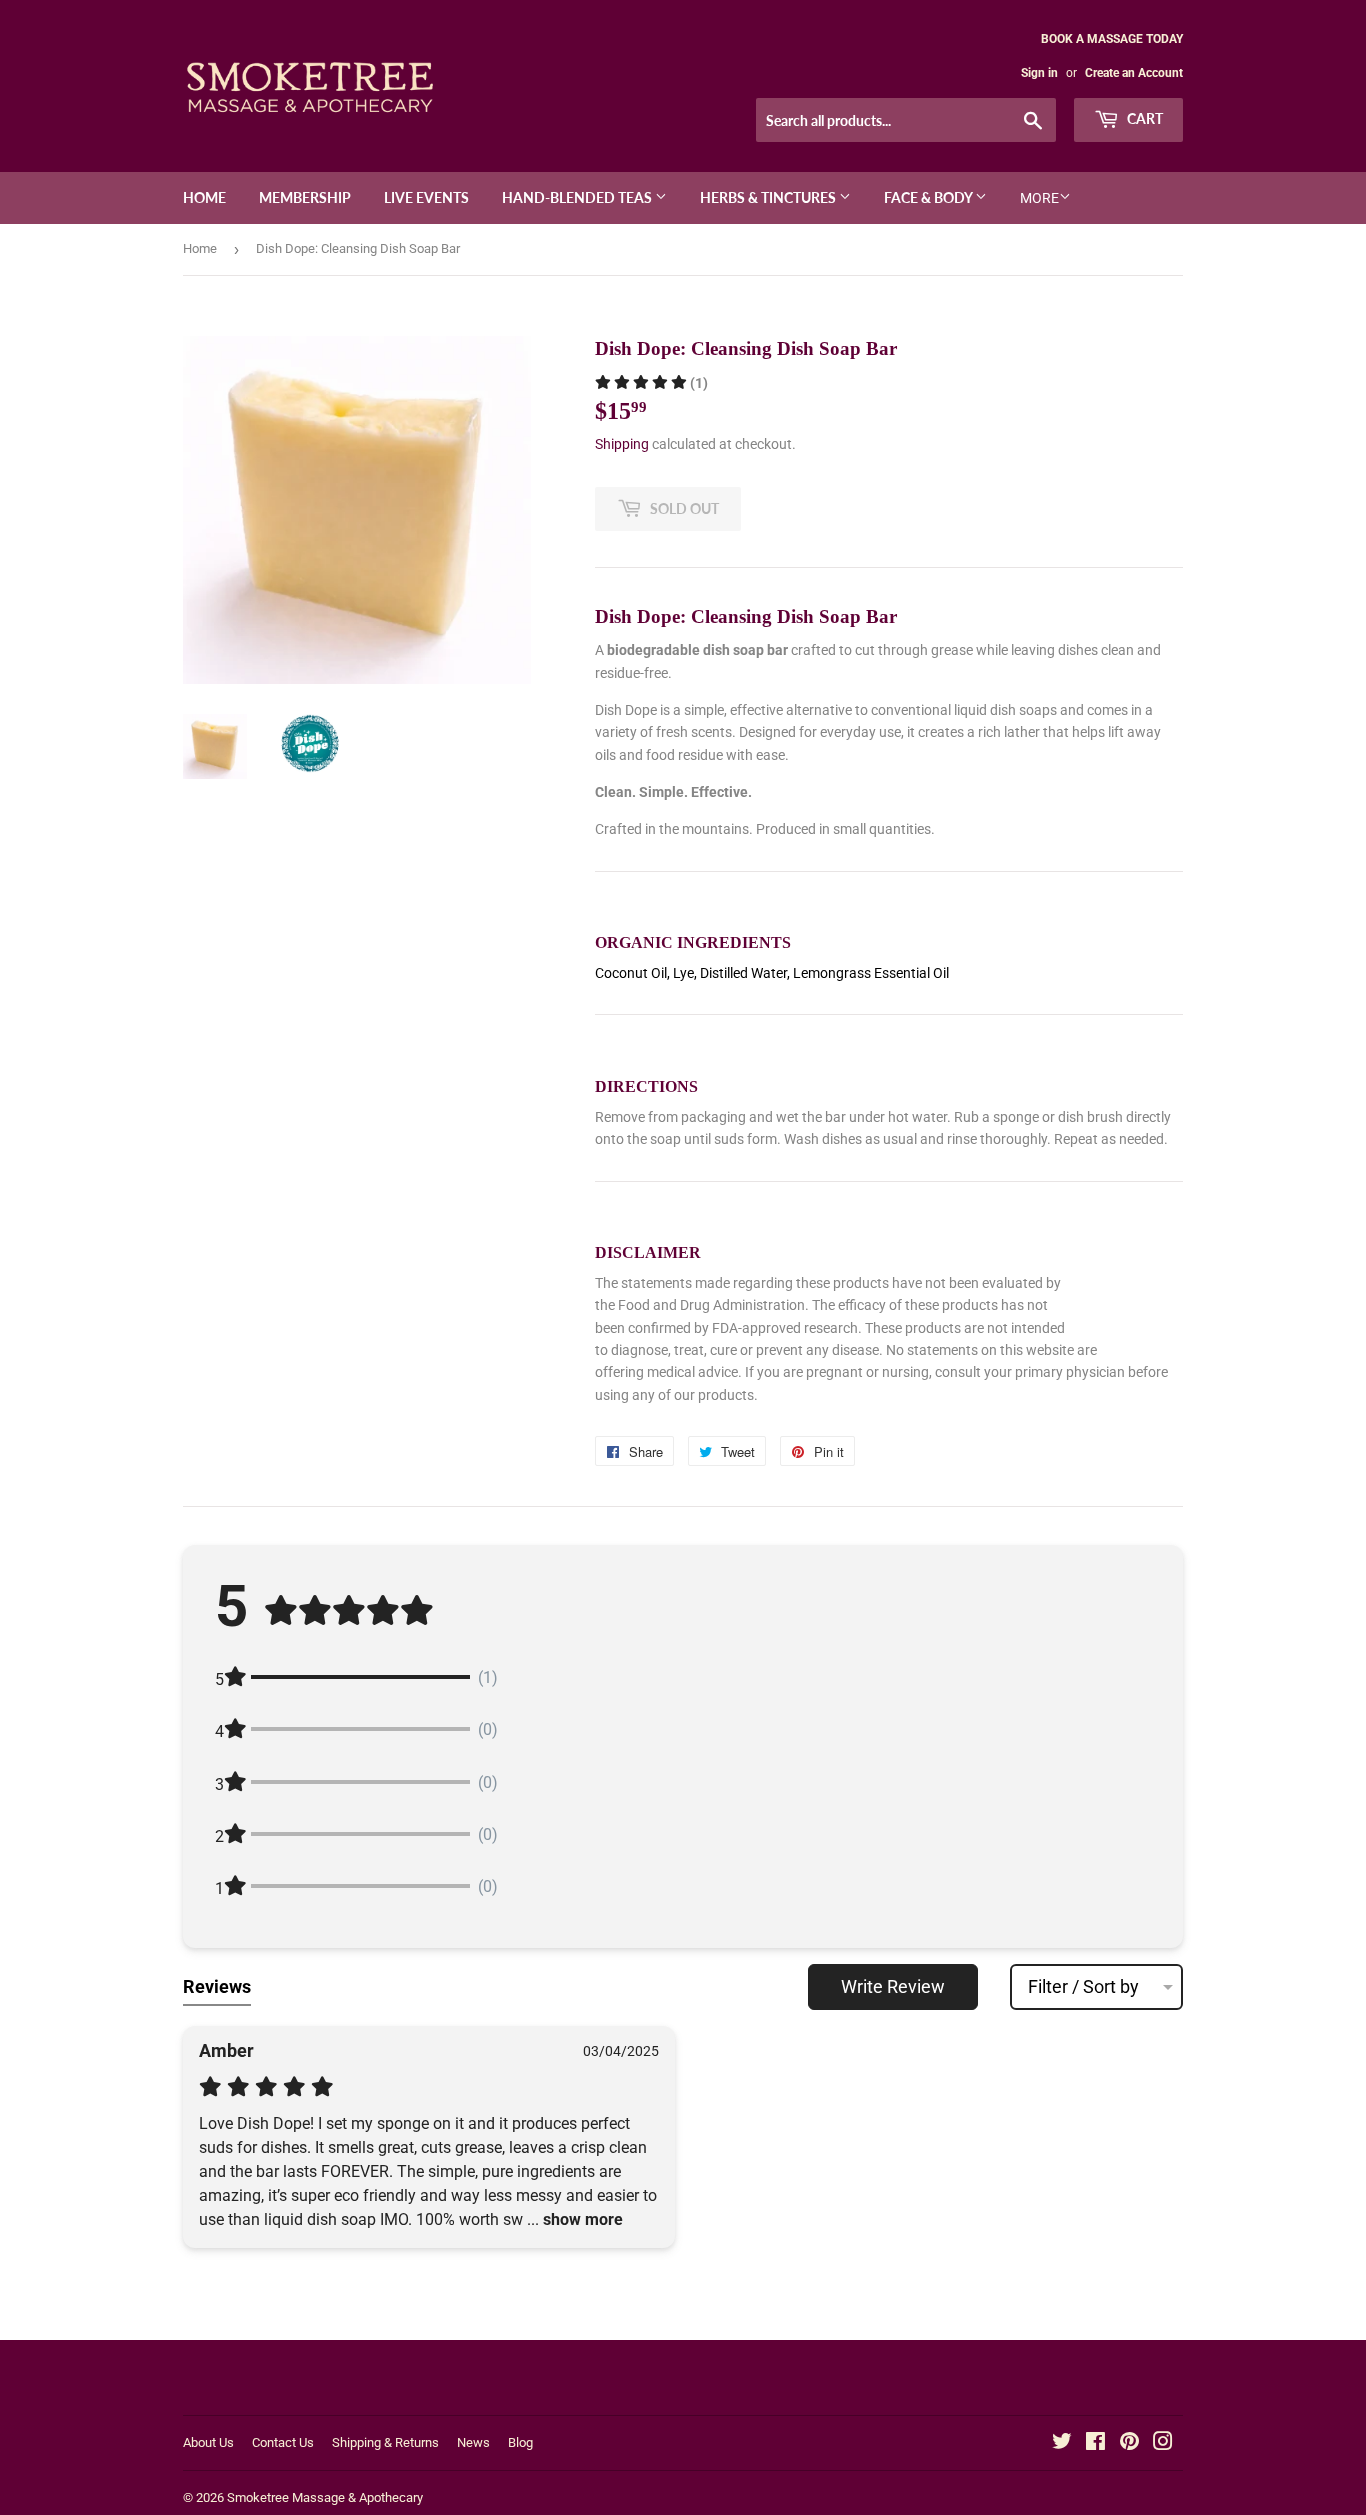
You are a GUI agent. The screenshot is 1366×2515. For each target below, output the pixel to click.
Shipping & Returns (385, 2442)
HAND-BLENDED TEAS (578, 197)
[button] (651, 383)
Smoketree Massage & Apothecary (325, 2497)
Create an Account (1134, 73)
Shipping (622, 444)
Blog (520, 2442)
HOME (204, 197)
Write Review (893, 1986)
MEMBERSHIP (305, 197)
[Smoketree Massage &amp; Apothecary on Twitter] (1062, 2444)
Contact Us (283, 2442)
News (473, 2442)
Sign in (1039, 73)
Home (200, 248)
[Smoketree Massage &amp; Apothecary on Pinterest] (1129, 2444)
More (1039, 198)
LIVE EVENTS (426, 197)
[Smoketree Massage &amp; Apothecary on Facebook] (1095, 2444)
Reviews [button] (217, 1986)
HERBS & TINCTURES (769, 197)
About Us (208, 2442)
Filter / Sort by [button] (1083, 1987)
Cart (1143, 118)
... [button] (573, 2219)
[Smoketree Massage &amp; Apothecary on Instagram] (1163, 2444)
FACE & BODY (929, 197)
